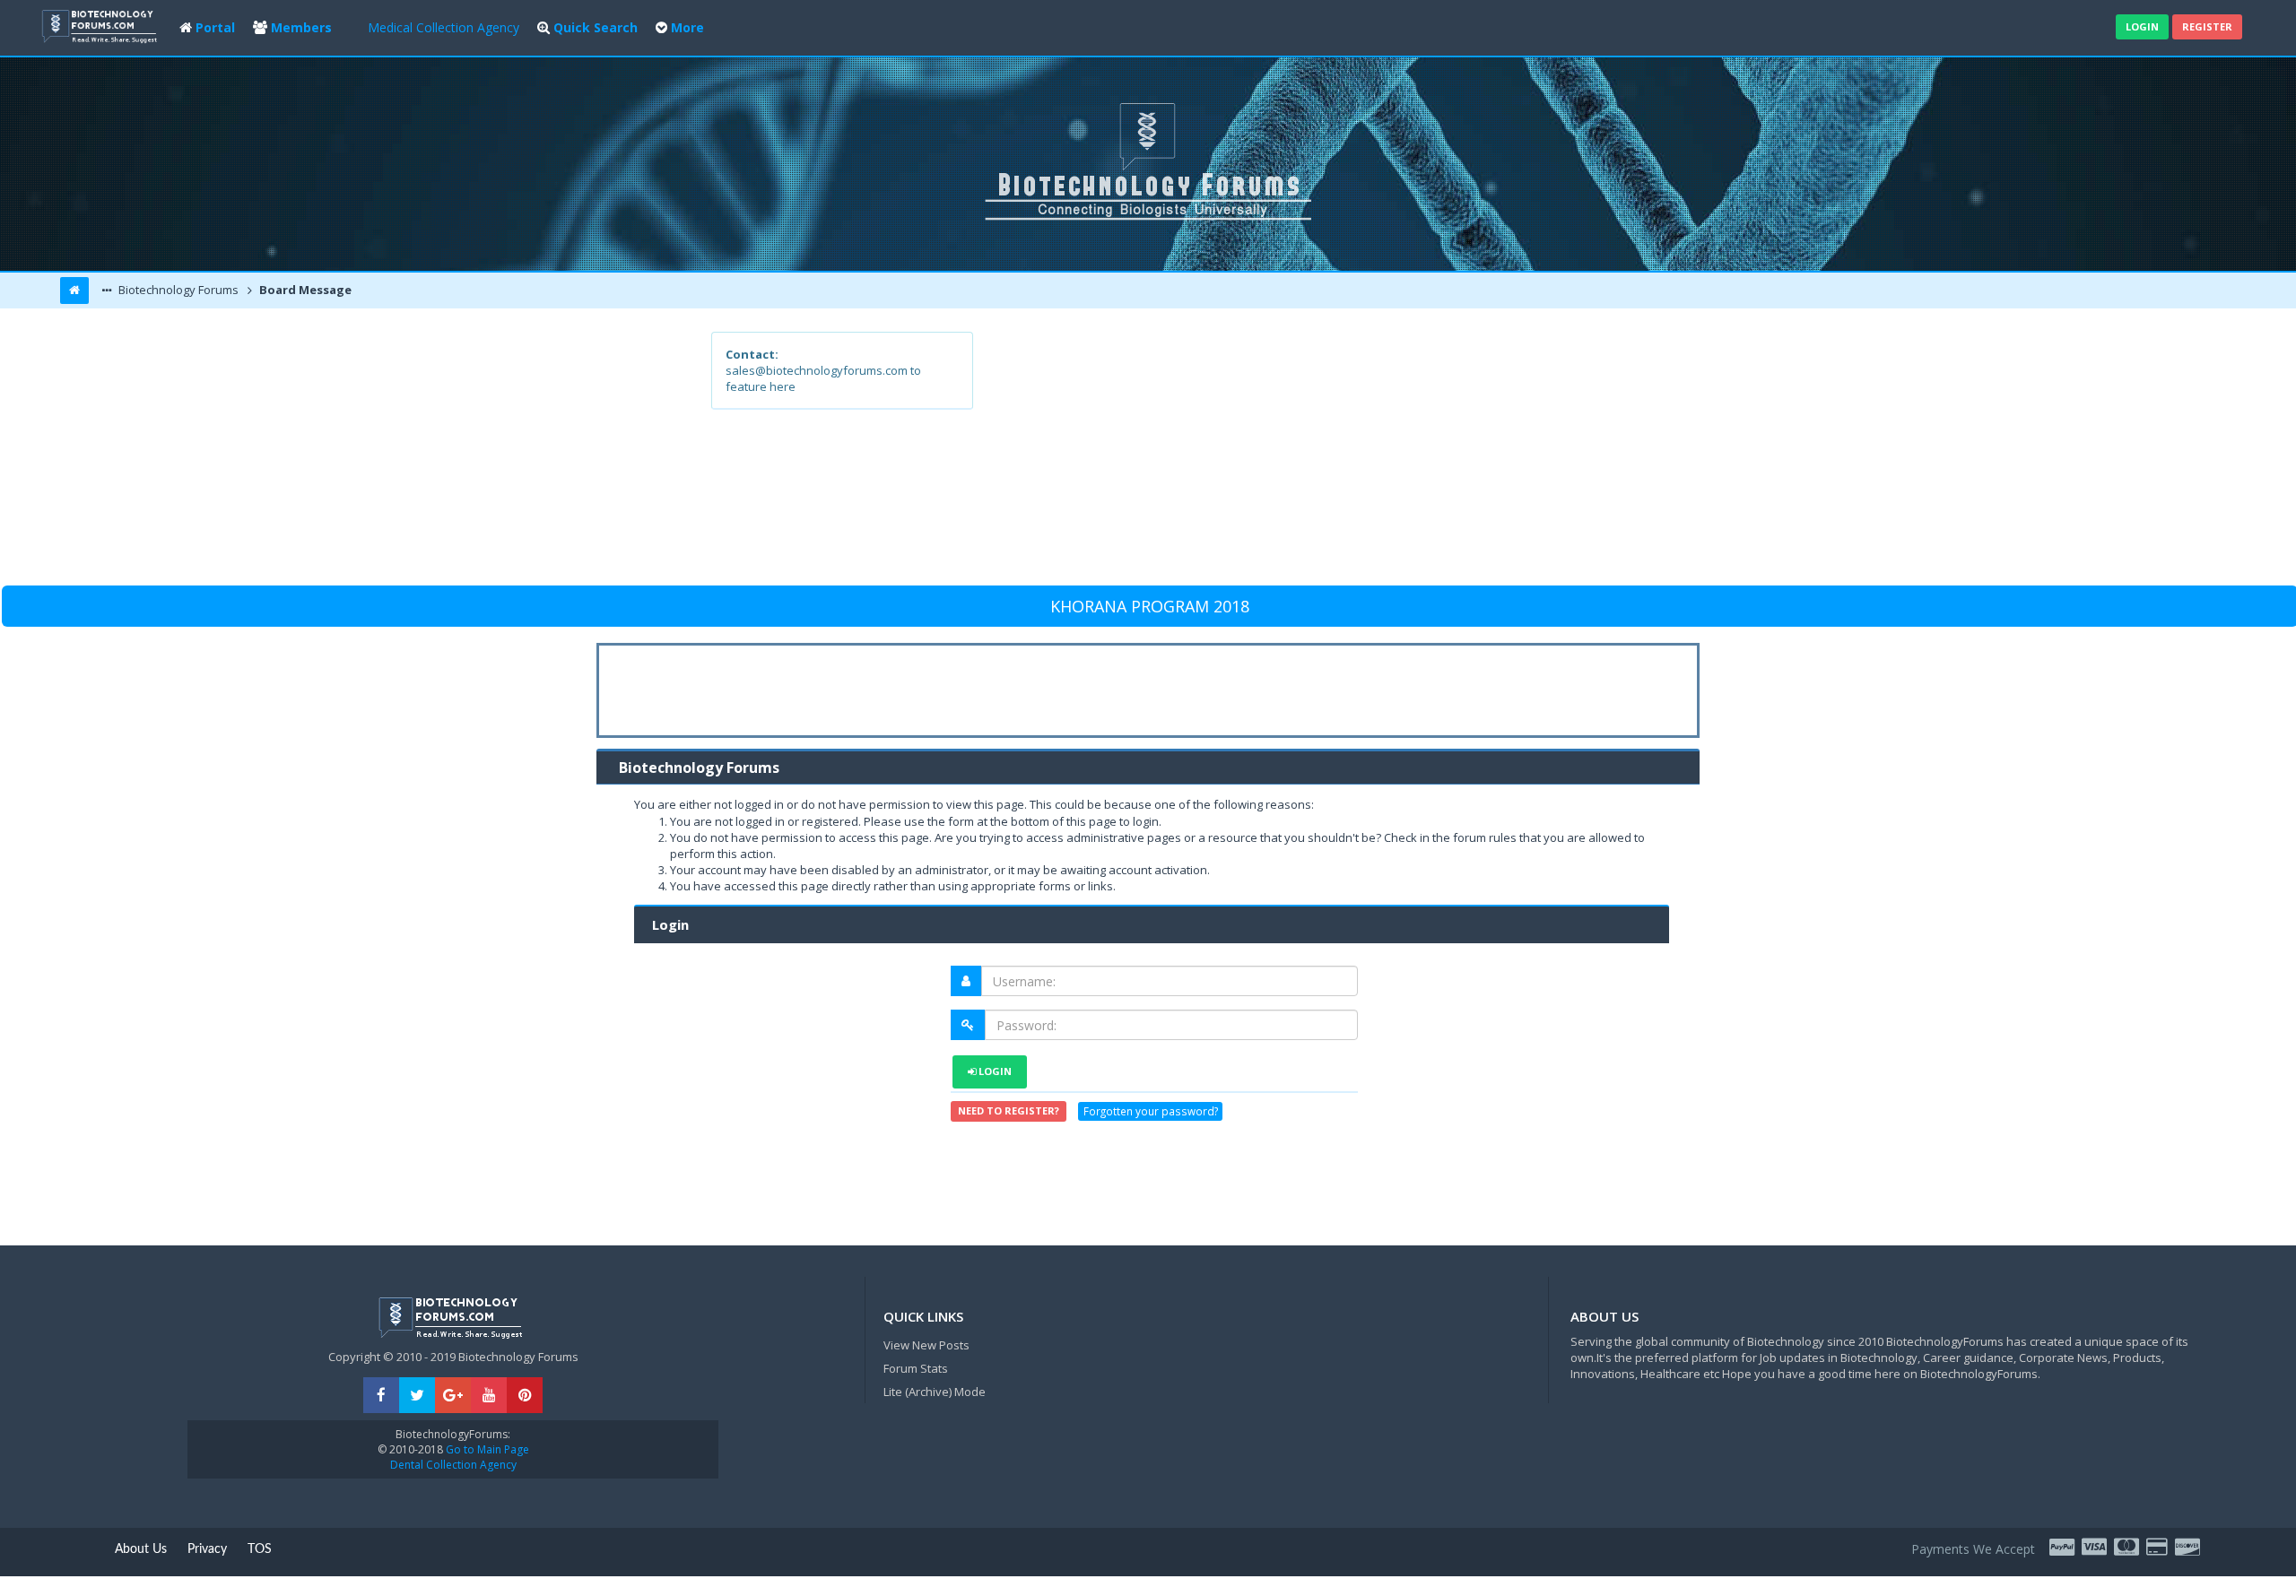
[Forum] (101, 25)
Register (2207, 26)
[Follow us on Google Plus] (453, 1396)
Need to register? (1009, 1110)
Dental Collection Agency (453, 1465)
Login (2142, 26)
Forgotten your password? (1151, 1112)
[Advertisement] (1279, 457)
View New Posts (926, 1345)
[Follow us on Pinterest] (525, 1396)
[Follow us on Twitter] (417, 1396)
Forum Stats (916, 1368)
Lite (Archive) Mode (935, 1392)
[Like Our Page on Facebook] (381, 1396)
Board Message (304, 290)
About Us (141, 1549)
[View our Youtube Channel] (489, 1396)
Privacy (207, 1549)
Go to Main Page (486, 1449)
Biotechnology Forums (177, 290)
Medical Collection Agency (444, 27)
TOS (260, 1549)
